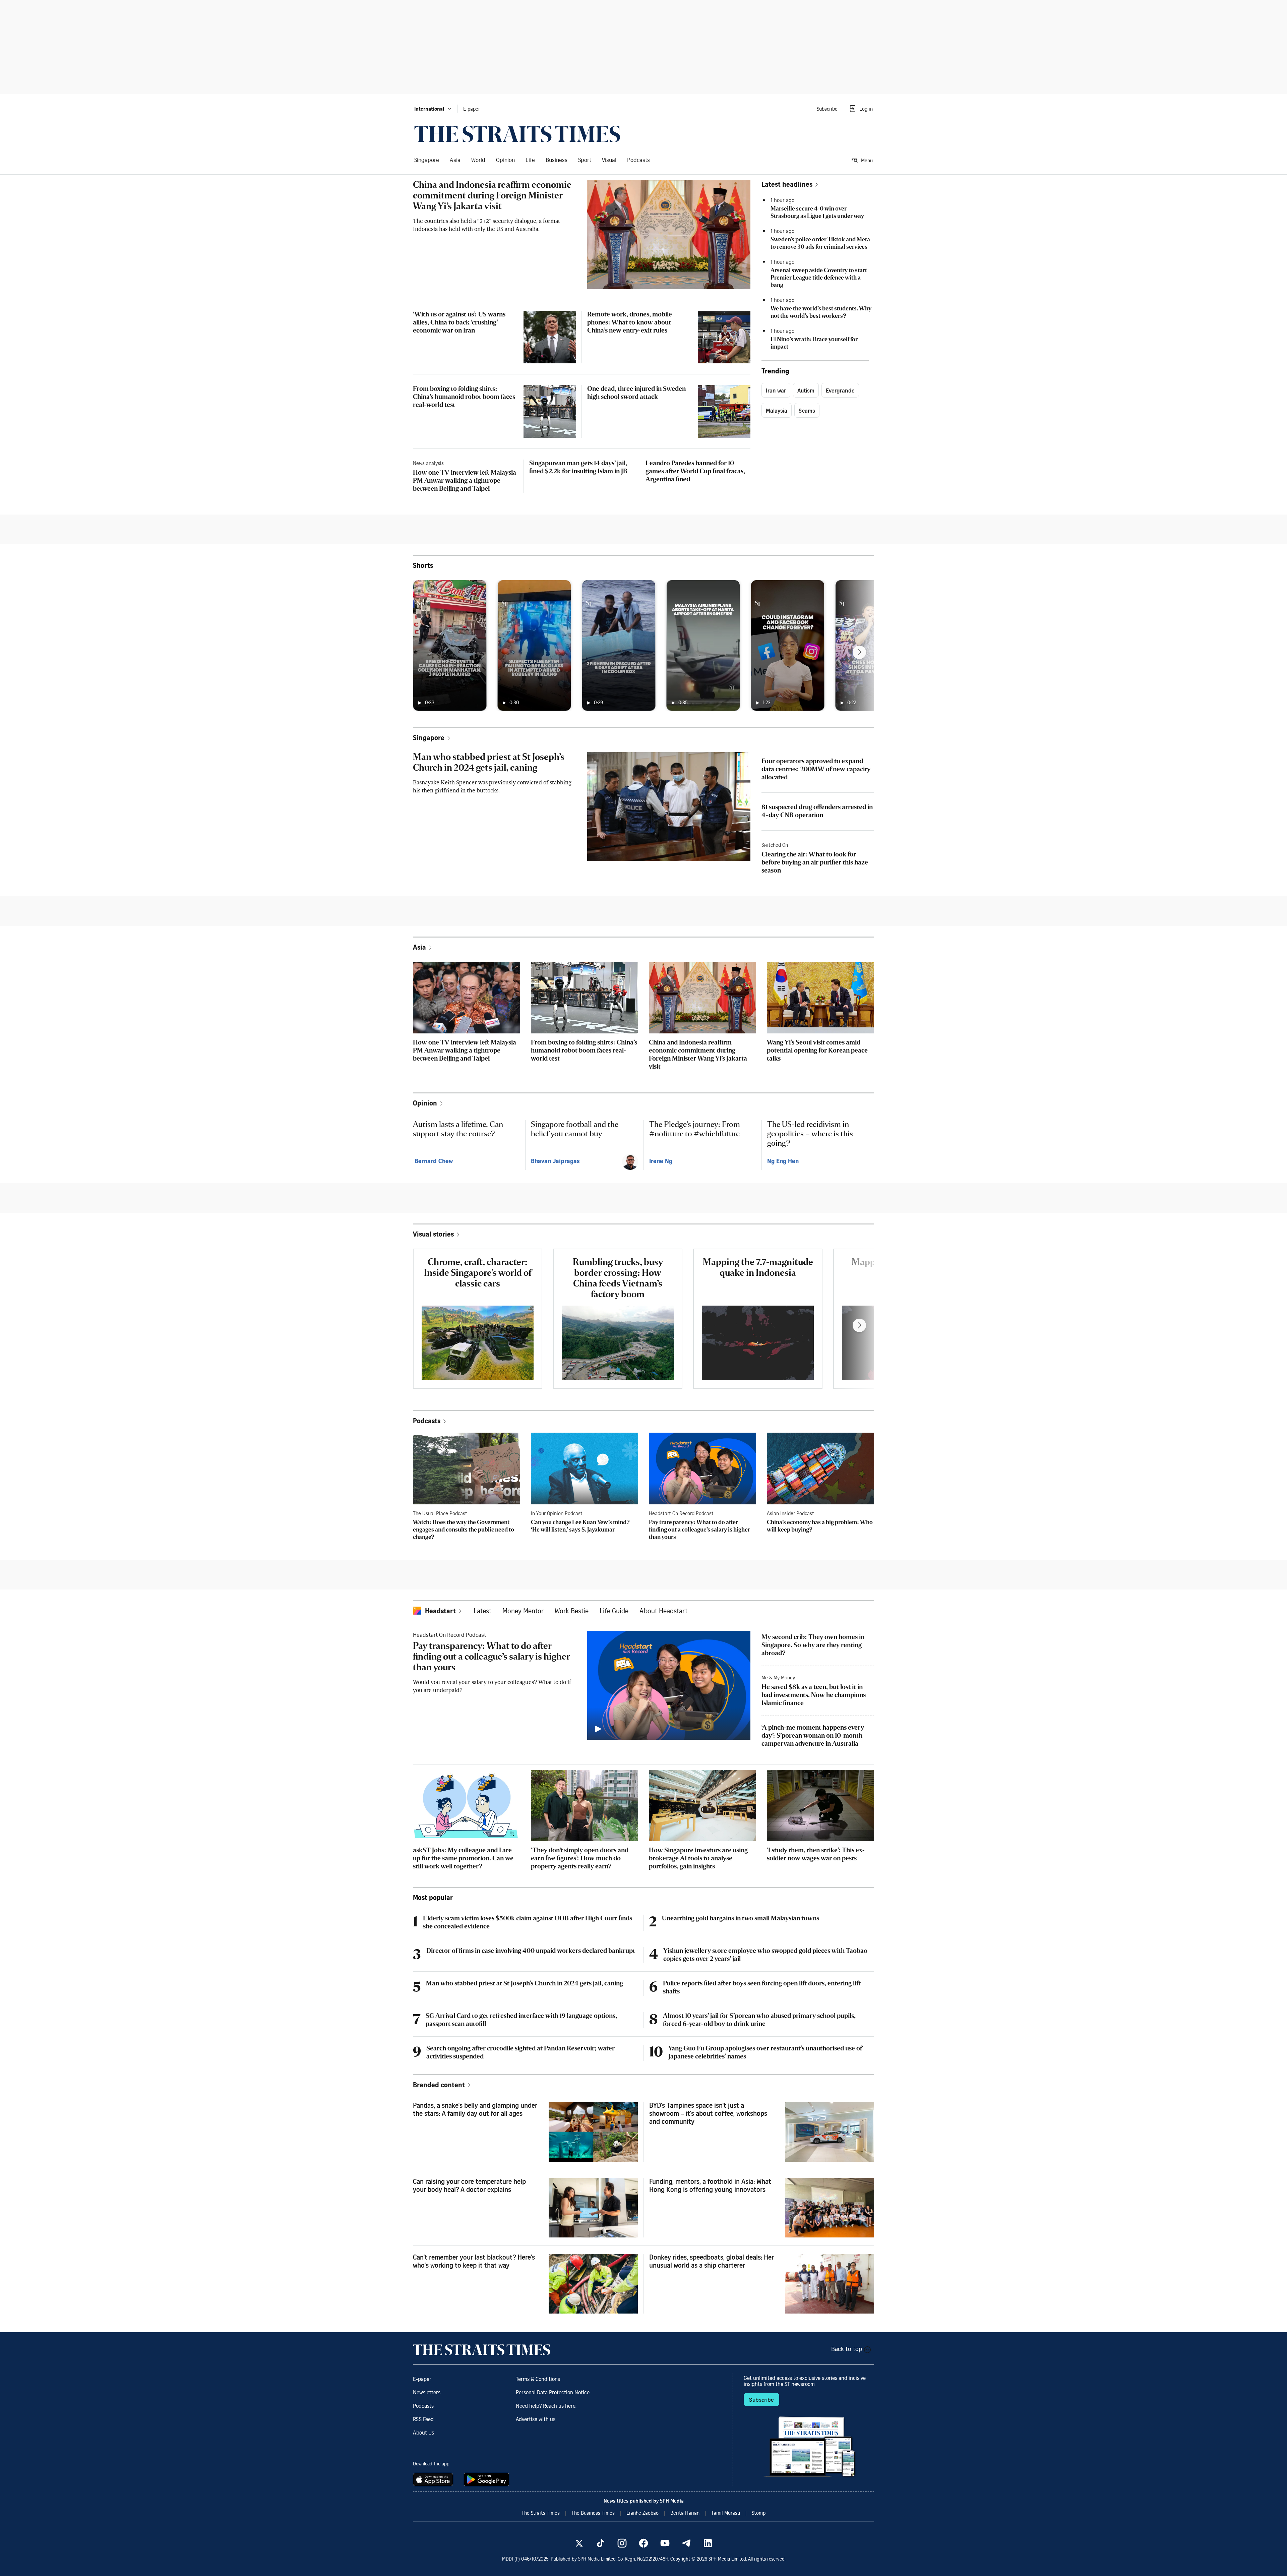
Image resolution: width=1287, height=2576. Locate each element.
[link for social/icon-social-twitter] (579, 2543)
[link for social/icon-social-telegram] (686, 2543)
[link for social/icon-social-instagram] (622, 2543)
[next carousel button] (859, 652)
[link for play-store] (487, 2479)
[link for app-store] (434, 2479)
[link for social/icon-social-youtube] (665, 2543)
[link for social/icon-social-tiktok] (601, 2543)
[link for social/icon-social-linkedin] (708, 2543)
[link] (517, 134)
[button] (433, 109)
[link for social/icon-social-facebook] (643, 2543)
